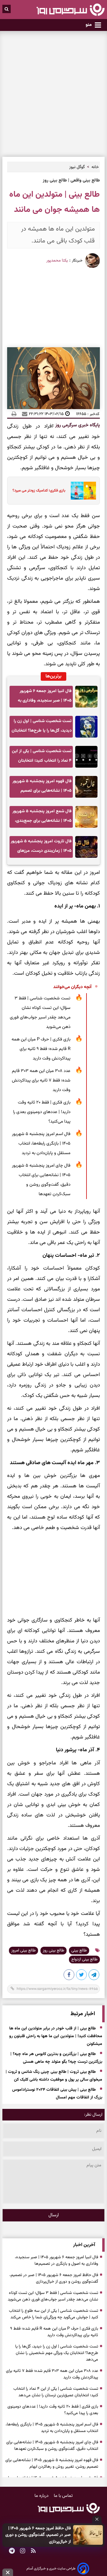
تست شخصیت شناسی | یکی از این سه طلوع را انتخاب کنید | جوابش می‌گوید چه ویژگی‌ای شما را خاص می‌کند (53, 2314)
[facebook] (69, 1976)
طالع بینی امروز (23, 1951)
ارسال (54, 2215)
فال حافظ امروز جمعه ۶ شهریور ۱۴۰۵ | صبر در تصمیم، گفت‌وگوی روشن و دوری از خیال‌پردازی (38, 2535)
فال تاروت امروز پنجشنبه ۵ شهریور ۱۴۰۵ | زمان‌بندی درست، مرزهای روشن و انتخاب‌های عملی (41, 848)
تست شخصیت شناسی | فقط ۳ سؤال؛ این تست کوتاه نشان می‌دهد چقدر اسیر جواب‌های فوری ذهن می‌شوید (40, 1013)
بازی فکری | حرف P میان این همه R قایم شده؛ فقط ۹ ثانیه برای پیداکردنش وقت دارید (41, 1049)
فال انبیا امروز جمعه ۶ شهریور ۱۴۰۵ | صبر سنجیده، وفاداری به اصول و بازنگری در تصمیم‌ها (45, 698)
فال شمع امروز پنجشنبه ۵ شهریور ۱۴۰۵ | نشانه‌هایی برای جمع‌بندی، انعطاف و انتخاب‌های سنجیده (42, 818)
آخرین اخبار (84, 2245)
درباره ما (42, 2496)
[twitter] (82, 1976)
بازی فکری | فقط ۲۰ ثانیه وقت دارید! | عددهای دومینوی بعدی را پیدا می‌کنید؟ (42, 1112)
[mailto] (23, 414)
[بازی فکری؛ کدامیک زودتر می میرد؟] (82, 491)
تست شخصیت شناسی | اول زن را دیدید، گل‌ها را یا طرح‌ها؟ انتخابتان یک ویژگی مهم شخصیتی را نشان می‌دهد (42, 728)
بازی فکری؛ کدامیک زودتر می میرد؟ (39, 491)
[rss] (33, 2552)
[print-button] (14, 414)
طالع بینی (79, 1951)
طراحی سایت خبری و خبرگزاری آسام (51, 2569)
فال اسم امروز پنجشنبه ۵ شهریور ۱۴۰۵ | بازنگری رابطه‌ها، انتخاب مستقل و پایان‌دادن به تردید (41, 1144)
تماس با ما (63, 2496)
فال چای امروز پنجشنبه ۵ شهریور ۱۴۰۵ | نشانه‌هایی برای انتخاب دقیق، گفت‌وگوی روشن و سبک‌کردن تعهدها (41, 1180)
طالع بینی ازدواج (84, 1960)
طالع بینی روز (53, 1951)
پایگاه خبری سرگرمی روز (77, 425)
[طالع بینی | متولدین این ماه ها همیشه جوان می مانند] (94, 1976)
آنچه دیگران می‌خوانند (72, 987)
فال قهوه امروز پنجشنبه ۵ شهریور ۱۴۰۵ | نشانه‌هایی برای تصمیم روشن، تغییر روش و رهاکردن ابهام (42, 788)
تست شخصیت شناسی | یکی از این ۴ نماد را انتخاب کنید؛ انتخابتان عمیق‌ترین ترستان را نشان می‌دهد (42, 758)
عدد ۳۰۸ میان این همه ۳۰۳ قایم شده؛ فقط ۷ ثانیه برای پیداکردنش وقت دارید (41, 1080)
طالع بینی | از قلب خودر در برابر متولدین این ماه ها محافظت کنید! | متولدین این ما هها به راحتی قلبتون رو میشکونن (56, 2037)
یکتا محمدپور (57, 261)
